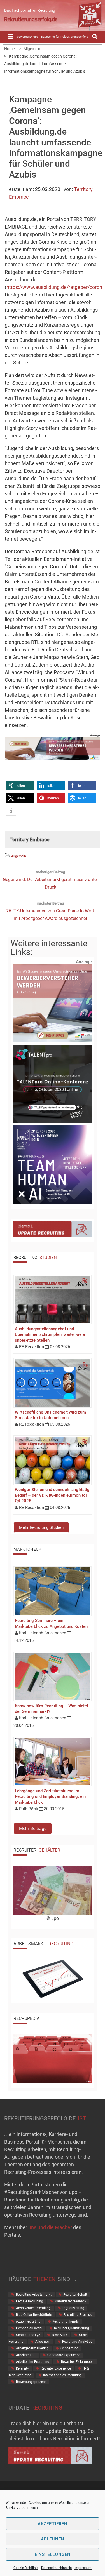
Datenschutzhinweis (56, 2568)
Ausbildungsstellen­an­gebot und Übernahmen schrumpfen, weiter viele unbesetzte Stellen (50, 1334)
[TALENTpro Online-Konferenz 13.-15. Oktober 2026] (53, 1122)
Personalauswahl (29, 2328)
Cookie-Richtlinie (26, 2568)
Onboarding (69, 2348)
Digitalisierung (73, 2308)
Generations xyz (28, 2335)
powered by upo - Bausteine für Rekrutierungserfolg (53, 37)
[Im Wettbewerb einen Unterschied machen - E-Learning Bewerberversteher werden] (53, 759)
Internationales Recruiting (62, 2375)
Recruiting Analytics (77, 2342)
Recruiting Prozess (78, 2315)
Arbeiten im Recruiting (33, 2362)
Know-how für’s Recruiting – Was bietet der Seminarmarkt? (52, 1709)
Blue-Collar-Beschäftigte (34, 2315)
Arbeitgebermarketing (32, 2348)
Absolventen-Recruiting (33, 2308)
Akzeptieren (53, 2524)
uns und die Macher (50, 2227)
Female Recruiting (30, 2301)
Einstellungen (53, 2554)
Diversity (22, 2368)
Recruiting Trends (66, 2321)
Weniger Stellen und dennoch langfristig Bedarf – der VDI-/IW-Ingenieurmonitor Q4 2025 (52, 1495)
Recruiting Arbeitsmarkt (34, 2295)
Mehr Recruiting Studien (41, 1527)
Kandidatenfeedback (71, 2301)
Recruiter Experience (56, 2368)
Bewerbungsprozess (31, 2382)
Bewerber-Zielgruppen (77, 2362)
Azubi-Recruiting (28, 2321)
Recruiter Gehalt (75, 2295)
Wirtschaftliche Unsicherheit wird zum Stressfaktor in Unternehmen (50, 1415)
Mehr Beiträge (33, 1829)
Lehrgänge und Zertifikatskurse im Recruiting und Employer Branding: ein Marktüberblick (50, 1796)
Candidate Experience (64, 2355)
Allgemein (19, 856)
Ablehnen (53, 2539)
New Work (60, 2335)
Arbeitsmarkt (26, 2355)
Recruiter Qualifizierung (72, 2328)
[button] (20, 786)
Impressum (83, 2568)
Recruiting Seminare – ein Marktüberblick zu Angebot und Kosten (51, 1623)
